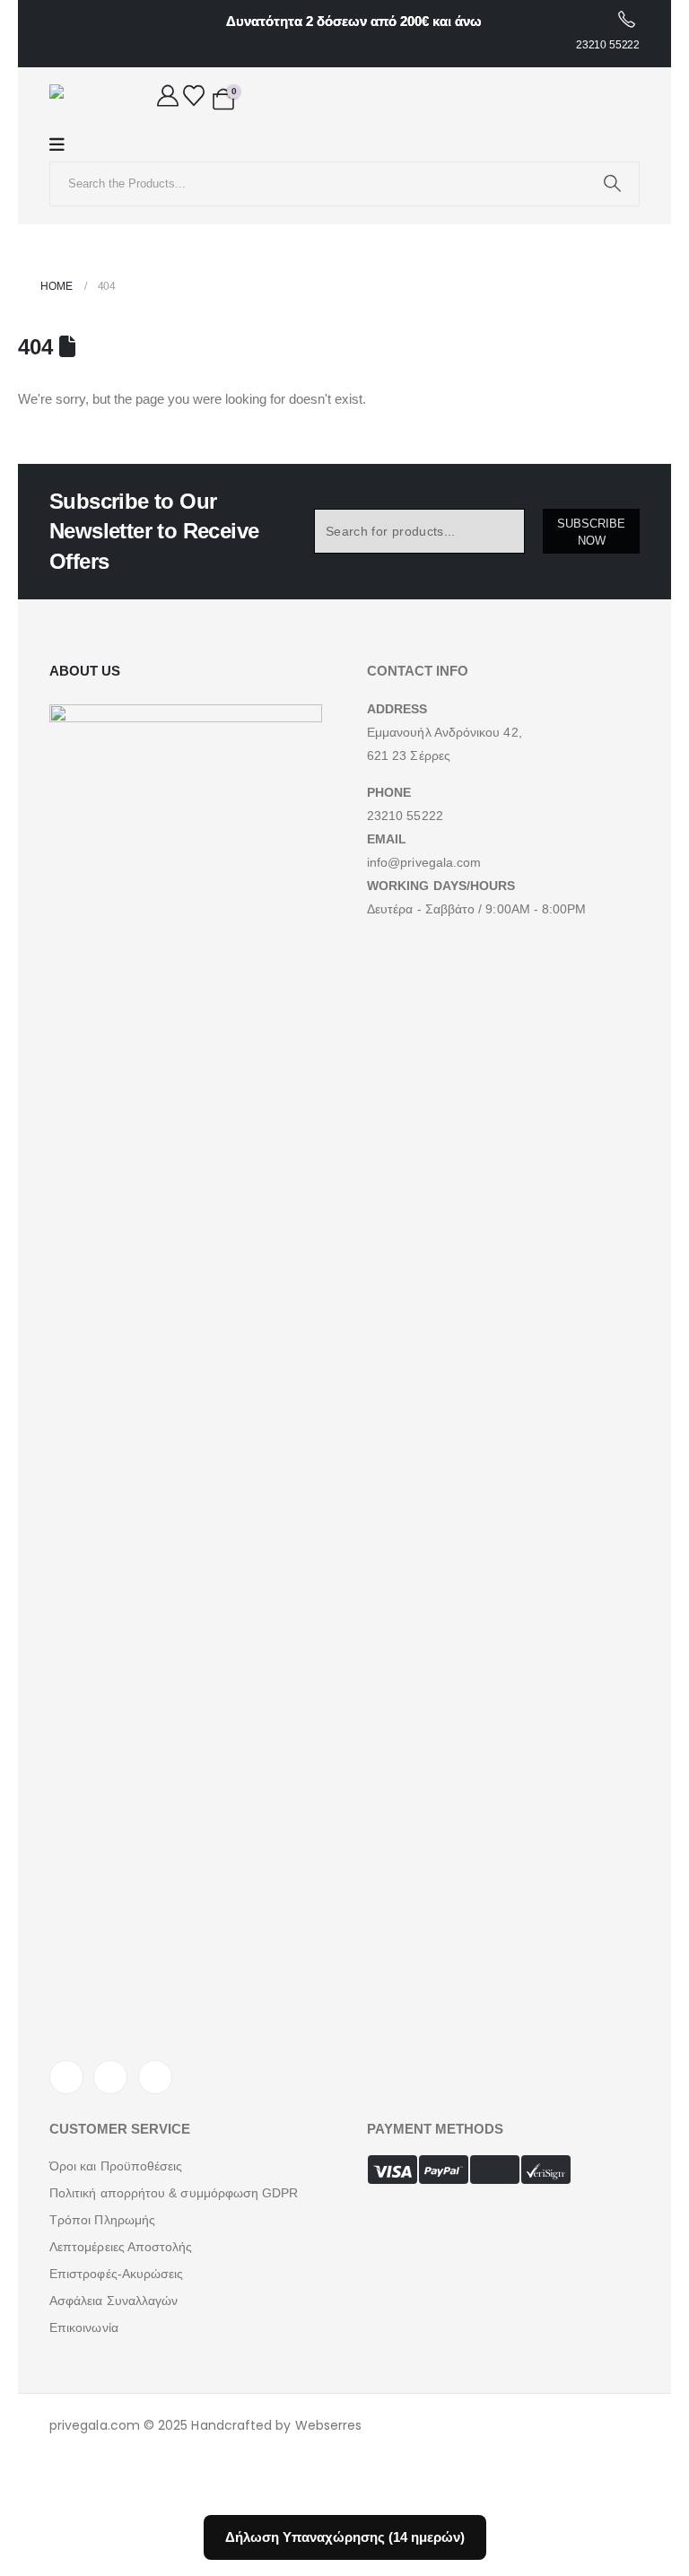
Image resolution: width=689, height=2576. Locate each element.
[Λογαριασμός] (168, 96)
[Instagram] (155, 2077)
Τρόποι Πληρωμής (102, 2220)
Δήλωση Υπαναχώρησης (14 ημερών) (345, 2537)
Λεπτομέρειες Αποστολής (121, 2247)
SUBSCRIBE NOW (591, 532)
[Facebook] (66, 2077)
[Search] (612, 184)
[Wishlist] (194, 96)
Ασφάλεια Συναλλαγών (113, 2301)
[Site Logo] (85, 98)
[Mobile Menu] (66, 145)
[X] (110, 2077)
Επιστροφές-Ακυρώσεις (116, 2274)
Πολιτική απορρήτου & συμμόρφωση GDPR (174, 2193)
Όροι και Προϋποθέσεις (116, 2166)
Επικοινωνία (84, 2327)
